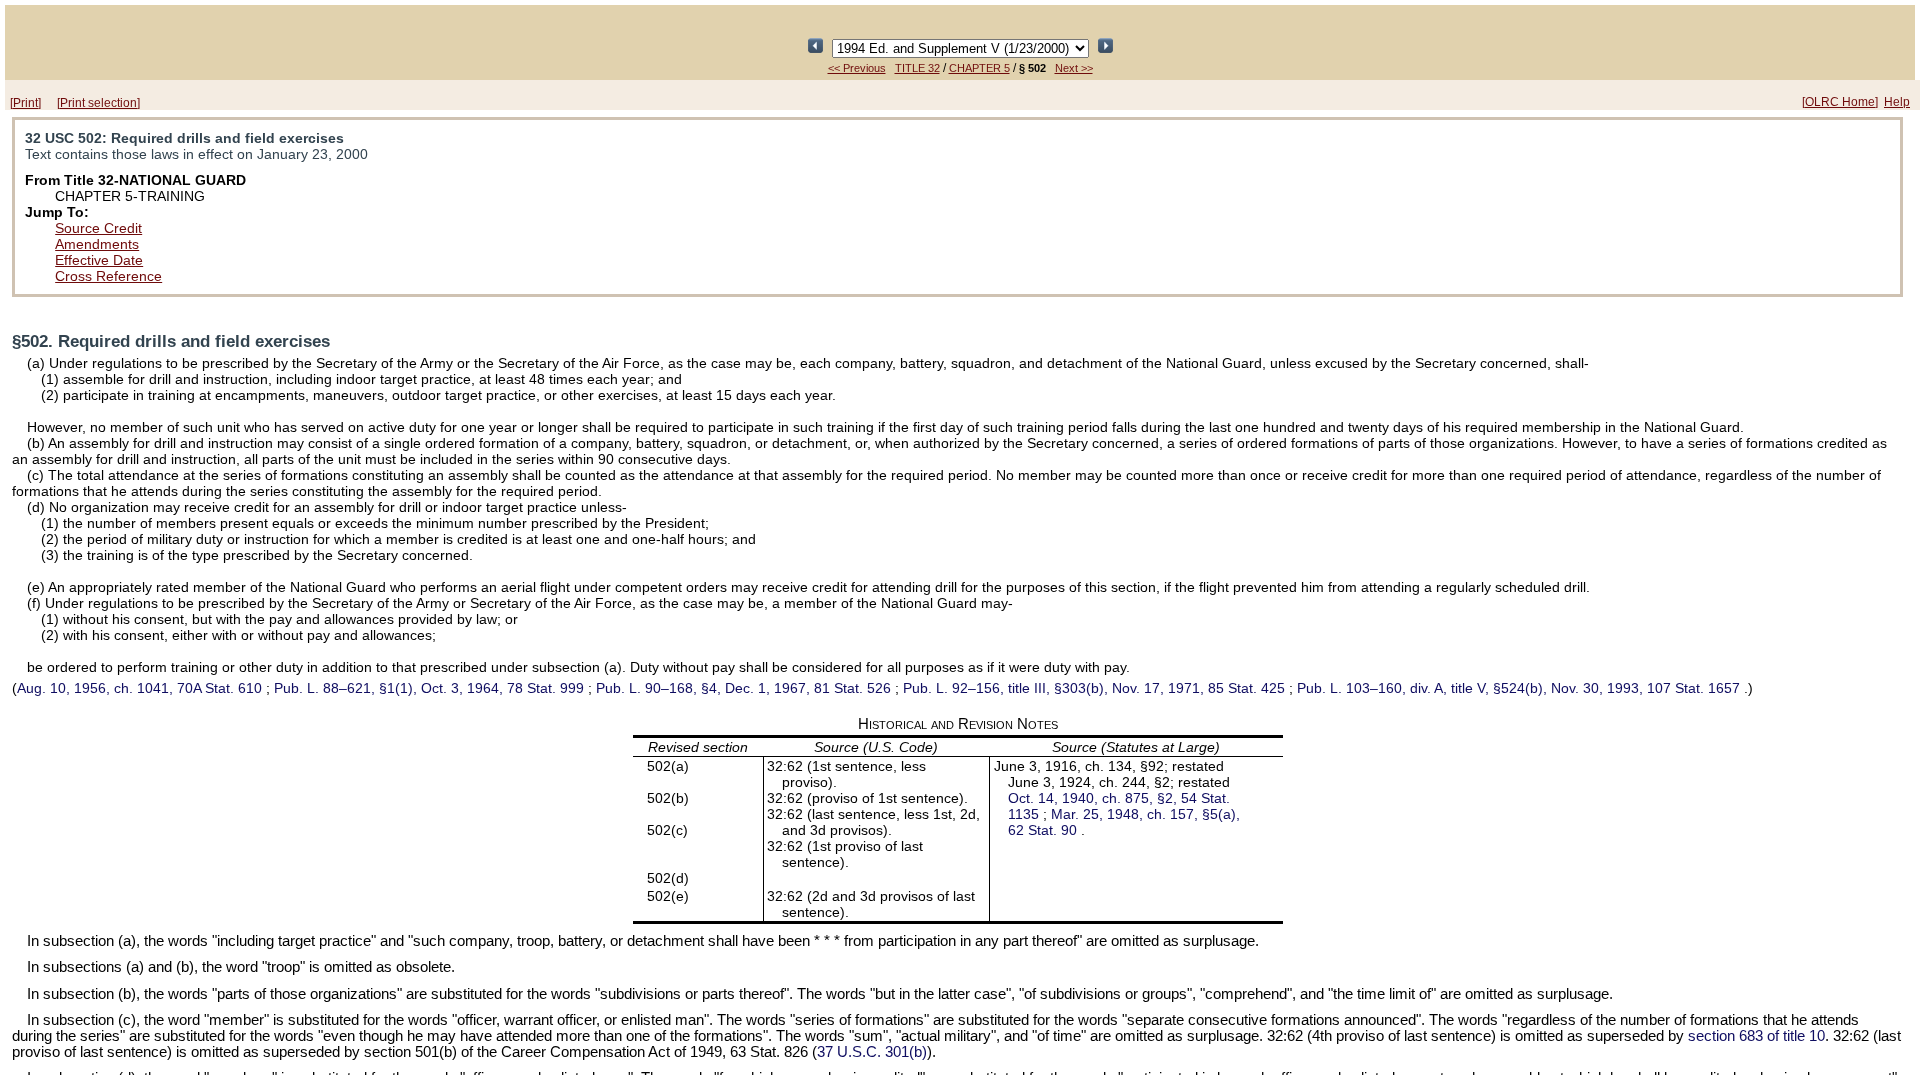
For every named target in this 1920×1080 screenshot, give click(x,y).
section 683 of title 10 (1756, 1036)
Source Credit (98, 228)
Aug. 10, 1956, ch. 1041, (139, 688)
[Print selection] (98, 103)
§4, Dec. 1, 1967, (743, 688)
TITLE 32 (917, 68)
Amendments (97, 244)
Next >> (1074, 68)
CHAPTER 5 (979, 68)
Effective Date (99, 260)
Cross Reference (108, 276)
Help (1897, 102)
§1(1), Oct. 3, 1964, (429, 688)
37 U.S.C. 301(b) (872, 1052)
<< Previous (857, 68)
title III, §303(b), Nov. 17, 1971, (1094, 688)
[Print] (25, 103)
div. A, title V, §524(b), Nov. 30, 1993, (1518, 688)
